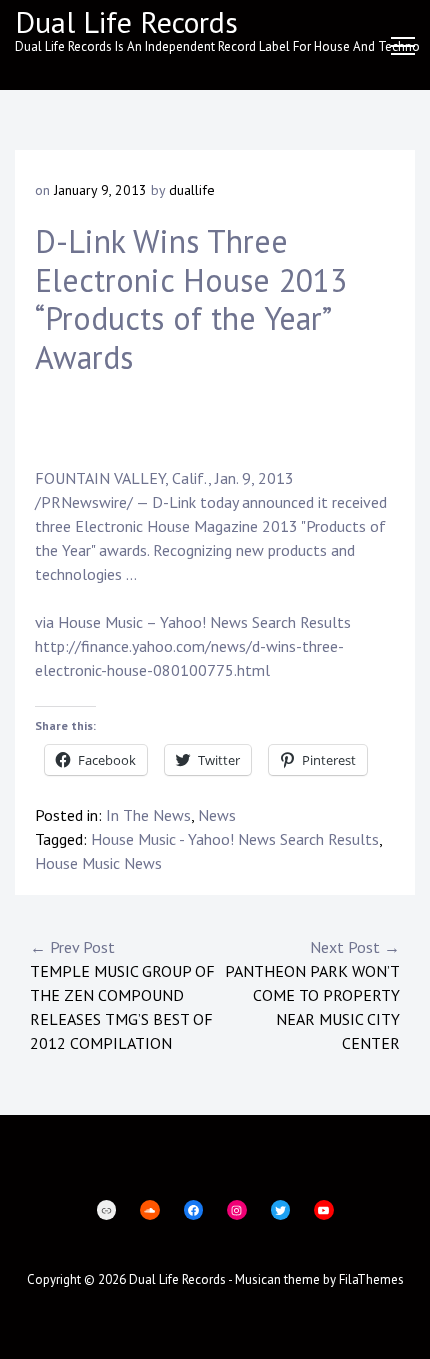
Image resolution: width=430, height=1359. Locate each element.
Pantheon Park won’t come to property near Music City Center (312, 995)
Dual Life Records (126, 21)
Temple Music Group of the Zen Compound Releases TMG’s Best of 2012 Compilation (122, 995)
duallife (192, 190)
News (217, 815)
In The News (148, 815)
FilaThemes (371, 1279)
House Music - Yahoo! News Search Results (235, 839)
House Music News (98, 863)
